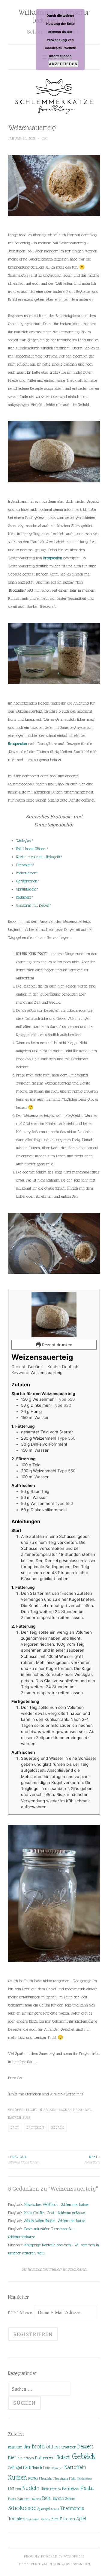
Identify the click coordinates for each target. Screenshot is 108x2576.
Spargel (44, 2509)
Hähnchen (57, 2468)
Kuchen (18, 2477)
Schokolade (22, 2508)
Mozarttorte (92, 2159)
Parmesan (71, 2489)
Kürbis (33, 2478)
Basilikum (15, 2447)
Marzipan (61, 2478)
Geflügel (15, 2468)
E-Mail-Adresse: (21, 2313)
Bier (27, 2447)
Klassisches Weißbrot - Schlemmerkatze (56, 2204)
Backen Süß (19, 2118)
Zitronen (67, 2519)
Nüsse (45, 2489)
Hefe (47, 2468)
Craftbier (68, 2447)
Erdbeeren (44, 2458)
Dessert (85, 2446)
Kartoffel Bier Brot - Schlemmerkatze (55, 2212)
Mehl (72, 2478)
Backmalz (24, 897)
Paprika (55, 2489)
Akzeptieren (63, 64)
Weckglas (24, 841)
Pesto (12, 2499)
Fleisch (63, 2457)
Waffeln (45, 2519)
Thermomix (72, 2508)
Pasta (87, 2488)
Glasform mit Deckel (33, 905)
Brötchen (35, 2127)
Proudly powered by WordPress (54, 2556)
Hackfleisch (33, 2467)
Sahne (70, 2499)
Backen (50, 2110)
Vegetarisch (33, 2519)
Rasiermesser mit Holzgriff (38, 857)
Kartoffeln (75, 2467)
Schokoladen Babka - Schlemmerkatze (55, 2221)
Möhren (15, 2489)
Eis (20, 2458)
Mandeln (46, 2478)
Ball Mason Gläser (31, 849)
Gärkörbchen (27, 881)
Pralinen (36, 2499)
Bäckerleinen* (27, 873)
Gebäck (58, 2127)
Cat (45, 138)
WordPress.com (76, 2564)
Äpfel (81, 2519)
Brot (15, 2127)
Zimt (55, 2519)
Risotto (58, 2498)
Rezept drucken (57, 1345)
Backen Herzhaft (75, 2110)
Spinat (55, 2509)
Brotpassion (53, 558)
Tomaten (17, 2519)
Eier (12, 2458)
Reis (46, 2498)
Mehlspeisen (84, 2479)
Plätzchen (23, 2499)
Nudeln (31, 2488)
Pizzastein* (25, 865)
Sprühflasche (26, 889)
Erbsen (29, 2458)
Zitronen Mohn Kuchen (24, 2159)
